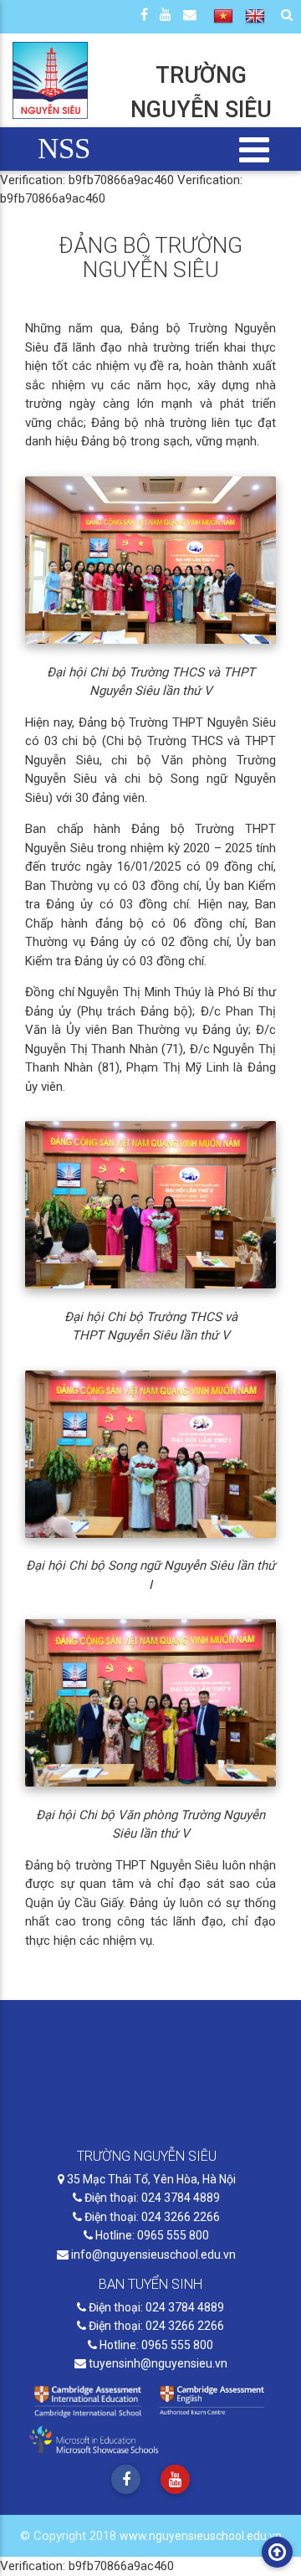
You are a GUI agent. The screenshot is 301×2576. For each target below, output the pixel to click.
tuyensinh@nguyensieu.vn (157, 2363)
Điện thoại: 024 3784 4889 (151, 2198)
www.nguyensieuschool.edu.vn (201, 2536)
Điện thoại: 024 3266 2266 (151, 2217)
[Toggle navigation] (255, 149)
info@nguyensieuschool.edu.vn (152, 2255)
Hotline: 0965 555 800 (151, 2235)
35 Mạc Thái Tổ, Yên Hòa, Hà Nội (150, 2179)
